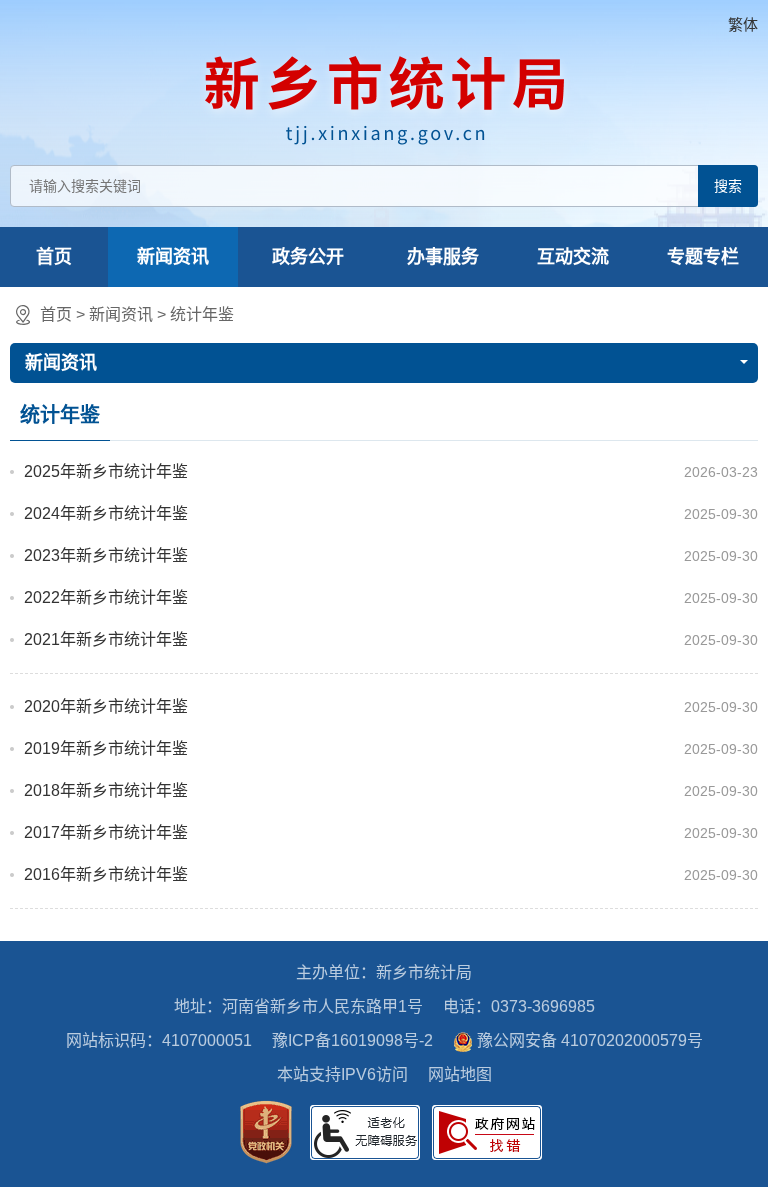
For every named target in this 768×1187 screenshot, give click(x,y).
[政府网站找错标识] (487, 1132)
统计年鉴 (202, 314)
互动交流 (573, 257)
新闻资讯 (173, 257)
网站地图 (460, 1074)
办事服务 (443, 257)
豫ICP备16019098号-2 (352, 1040)
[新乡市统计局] (384, 95)
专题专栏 (703, 257)
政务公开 (308, 257)
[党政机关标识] (266, 1132)
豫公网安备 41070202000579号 (590, 1040)
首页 (54, 257)
